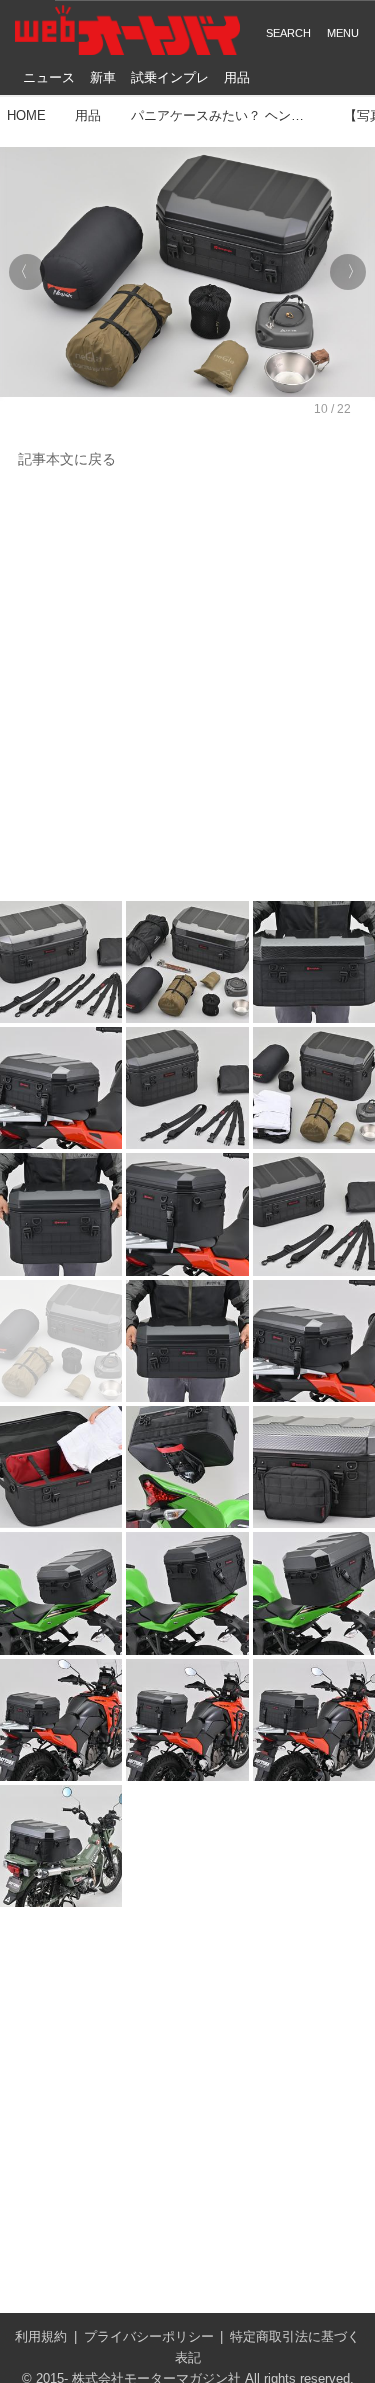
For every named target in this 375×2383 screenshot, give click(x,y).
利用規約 (41, 2336)
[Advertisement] (187, 686)
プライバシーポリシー (149, 2336)
